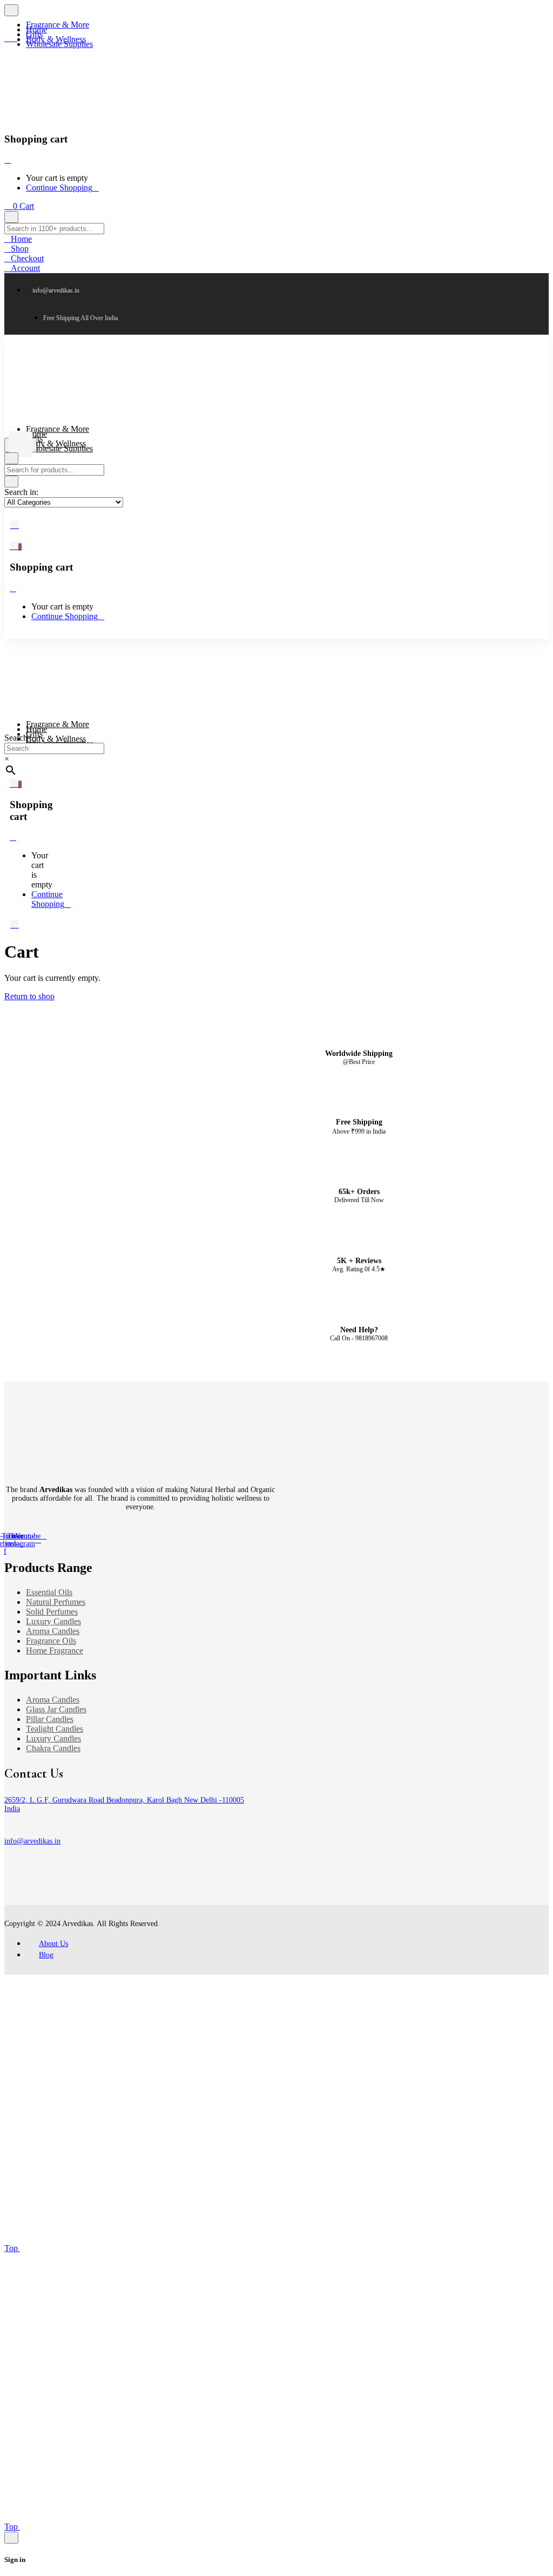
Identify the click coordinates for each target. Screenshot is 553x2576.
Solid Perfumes (52, 1612)
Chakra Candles (53, 1748)
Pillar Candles (50, 1719)
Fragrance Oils (51, 1641)
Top (12, 2248)
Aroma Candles (53, 1631)
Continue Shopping (59, 188)
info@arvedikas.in (32, 1841)
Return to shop (29, 996)
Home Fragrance (55, 1650)
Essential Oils (49, 1592)
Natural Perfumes (56, 1602)
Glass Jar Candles (56, 1709)
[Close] (8, 160)
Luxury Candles (53, 1621)
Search (16, 738)
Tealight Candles (55, 1729)
